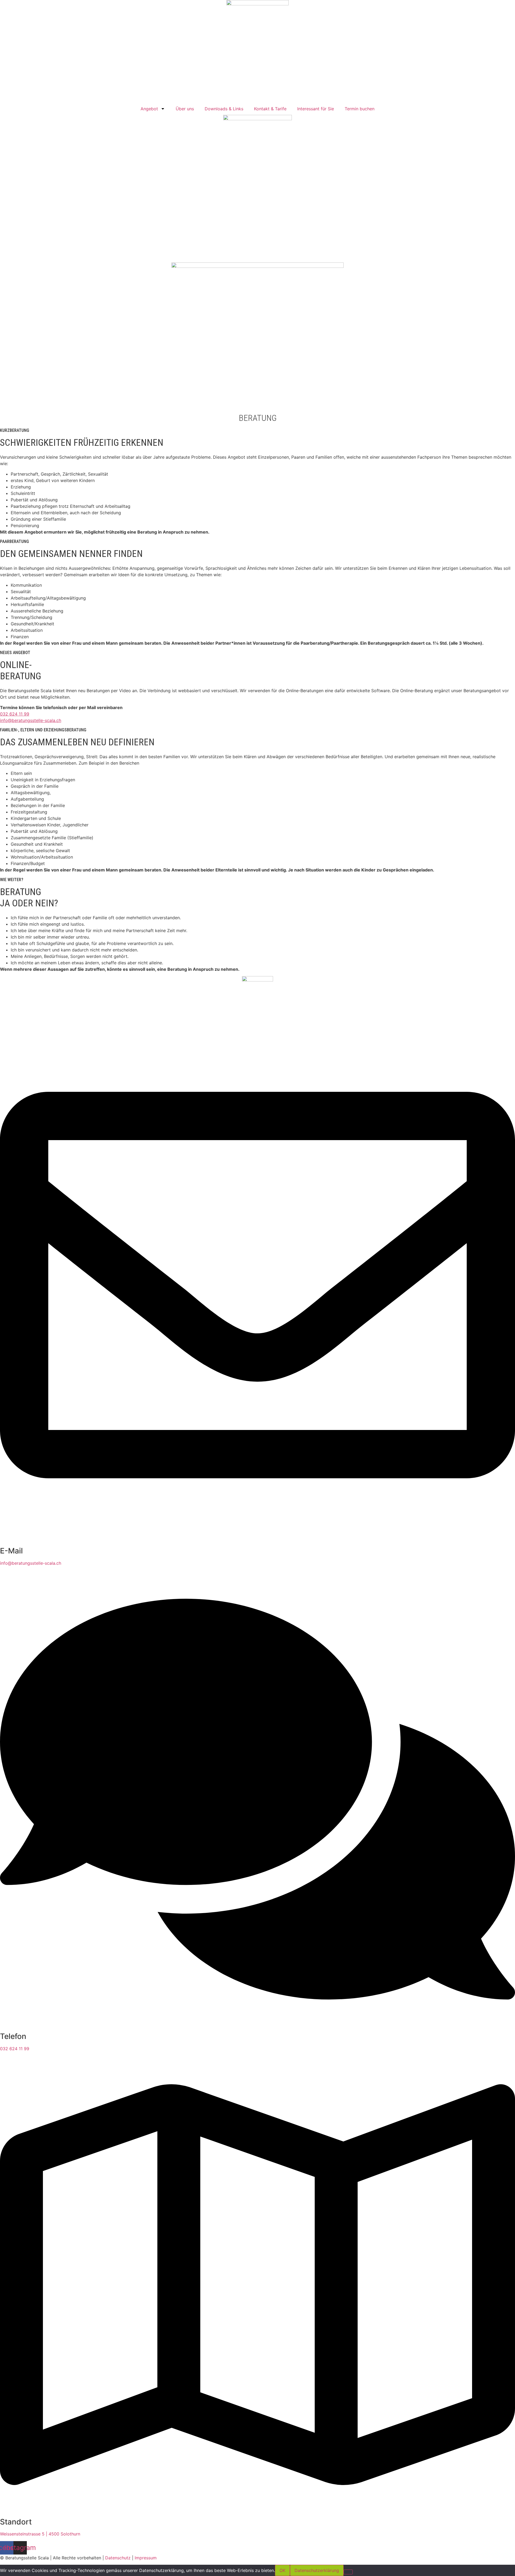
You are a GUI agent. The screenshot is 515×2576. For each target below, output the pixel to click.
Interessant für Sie (316, 109)
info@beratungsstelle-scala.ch (31, 720)
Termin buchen (360, 109)
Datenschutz (118, 2558)
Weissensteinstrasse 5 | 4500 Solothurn (40, 2534)
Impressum (146, 2558)
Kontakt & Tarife (270, 109)
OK (282, 2570)
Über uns (185, 109)
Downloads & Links (224, 109)
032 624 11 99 (15, 714)
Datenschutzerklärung (317, 2570)
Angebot (149, 109)
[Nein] (348, 2572)
